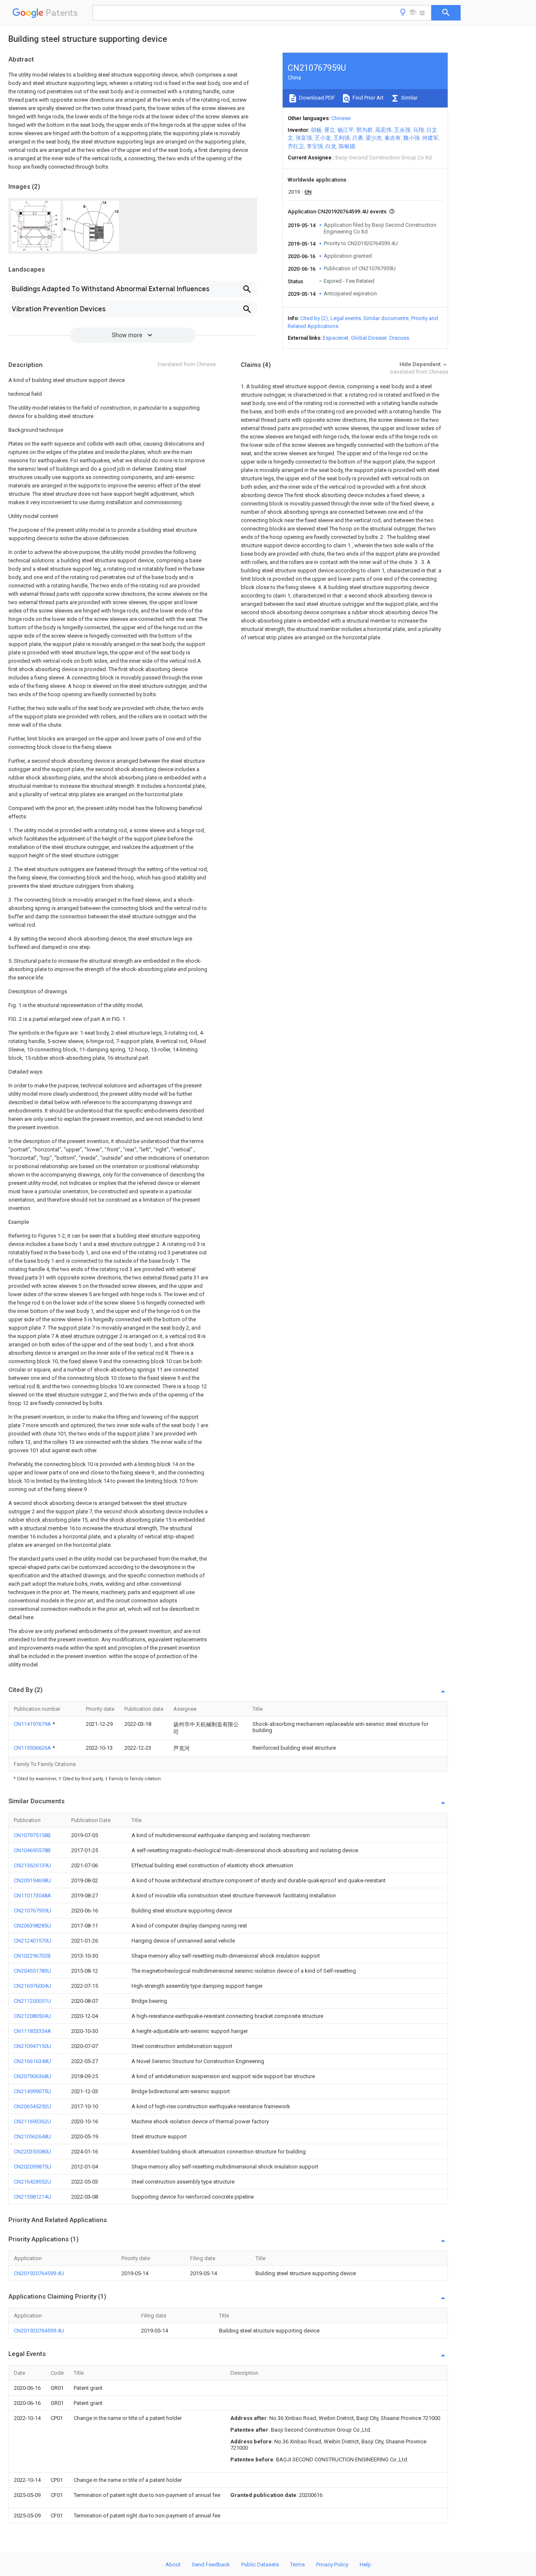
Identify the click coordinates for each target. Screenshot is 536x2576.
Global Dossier (369, 338)
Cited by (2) (314, 318)
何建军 (430, 138)
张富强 (304, 138)
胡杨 (316, 130)
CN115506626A (33, 1748)
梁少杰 (374, 138)
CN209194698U (32, 1880)
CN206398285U (32, 1926)
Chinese (341, 118)
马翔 (418, 130)
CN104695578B (32, 1850)
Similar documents (386, 318)
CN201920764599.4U (39, 2273)
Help (365, 2564)
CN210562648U (32, 2136)
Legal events (346, 318)
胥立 (330, 130)
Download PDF (316, 98)
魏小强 (411, 138)
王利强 (341, 138)
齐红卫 (296, 146)
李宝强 (315, 146)
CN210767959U (32, 1911)
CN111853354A (32, 2031)
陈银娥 (347, 146)
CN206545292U (32, 2106)
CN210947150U (32, 2046)
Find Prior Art (367, 98)
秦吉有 (393, 138)
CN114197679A (33, 1724)
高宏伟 (383, 130)
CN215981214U (32, 2197)
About (173, 2564)
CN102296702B (32, 1956)
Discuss (399, 338)
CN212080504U (32, 2016)
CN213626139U (32, 1865)
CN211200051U (32, 2001)
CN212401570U (32, 1941)
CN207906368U (32, 2076)
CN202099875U (32, 2167)
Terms (298, 2564)
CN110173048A (32, 1895)
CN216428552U (32, 2182)
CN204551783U (32, 1971)
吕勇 (358, 138)
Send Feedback (211, 2564)
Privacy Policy (332, 2564)
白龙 (331, 146)
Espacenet (336, 338)
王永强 (402, 130)
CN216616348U (32, 2061)
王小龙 (323, 138)
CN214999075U (32, 2091)
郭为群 (365, 130)
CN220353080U (32, 2152)
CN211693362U (32, 2121)
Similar (409, 98)
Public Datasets (260, 2564)
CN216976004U (32, 1986)
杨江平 (346, 130)
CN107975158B (32, 1835)
